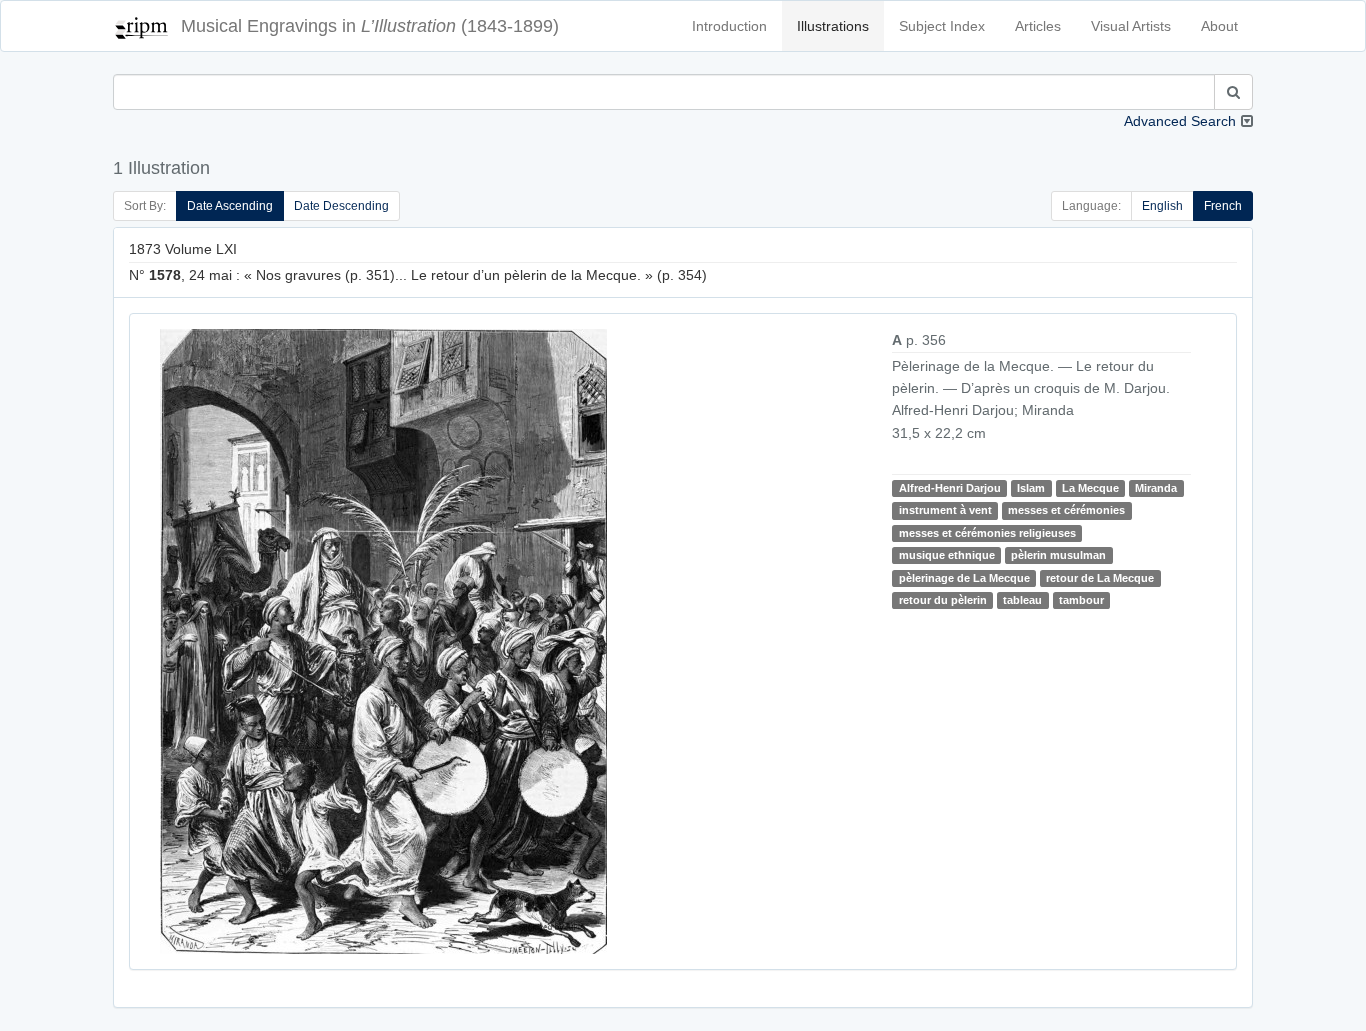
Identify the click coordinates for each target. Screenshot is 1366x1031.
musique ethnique (947, 555)
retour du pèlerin (943, 600)
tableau (1022, 600)
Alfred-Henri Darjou (950, 488)
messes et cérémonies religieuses (987, 533)
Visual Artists (1131, 26)
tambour (1081, 600)
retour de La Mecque (1100, 578)
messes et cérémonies (1066, 510)
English (1162, 206)
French (1223, 206)
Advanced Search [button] (1180, 121)
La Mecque (1090, 488)
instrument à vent (945, 510)
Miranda (1156, 488)
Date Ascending (230, 206)
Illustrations (833, 26)
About (1219, 26)
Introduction (729, 26)
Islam (1031, 488)
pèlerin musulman (1058, 555)
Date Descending (341, 206)
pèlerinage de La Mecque (964, 578)
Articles (1038, 26)
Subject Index (942, 26)
